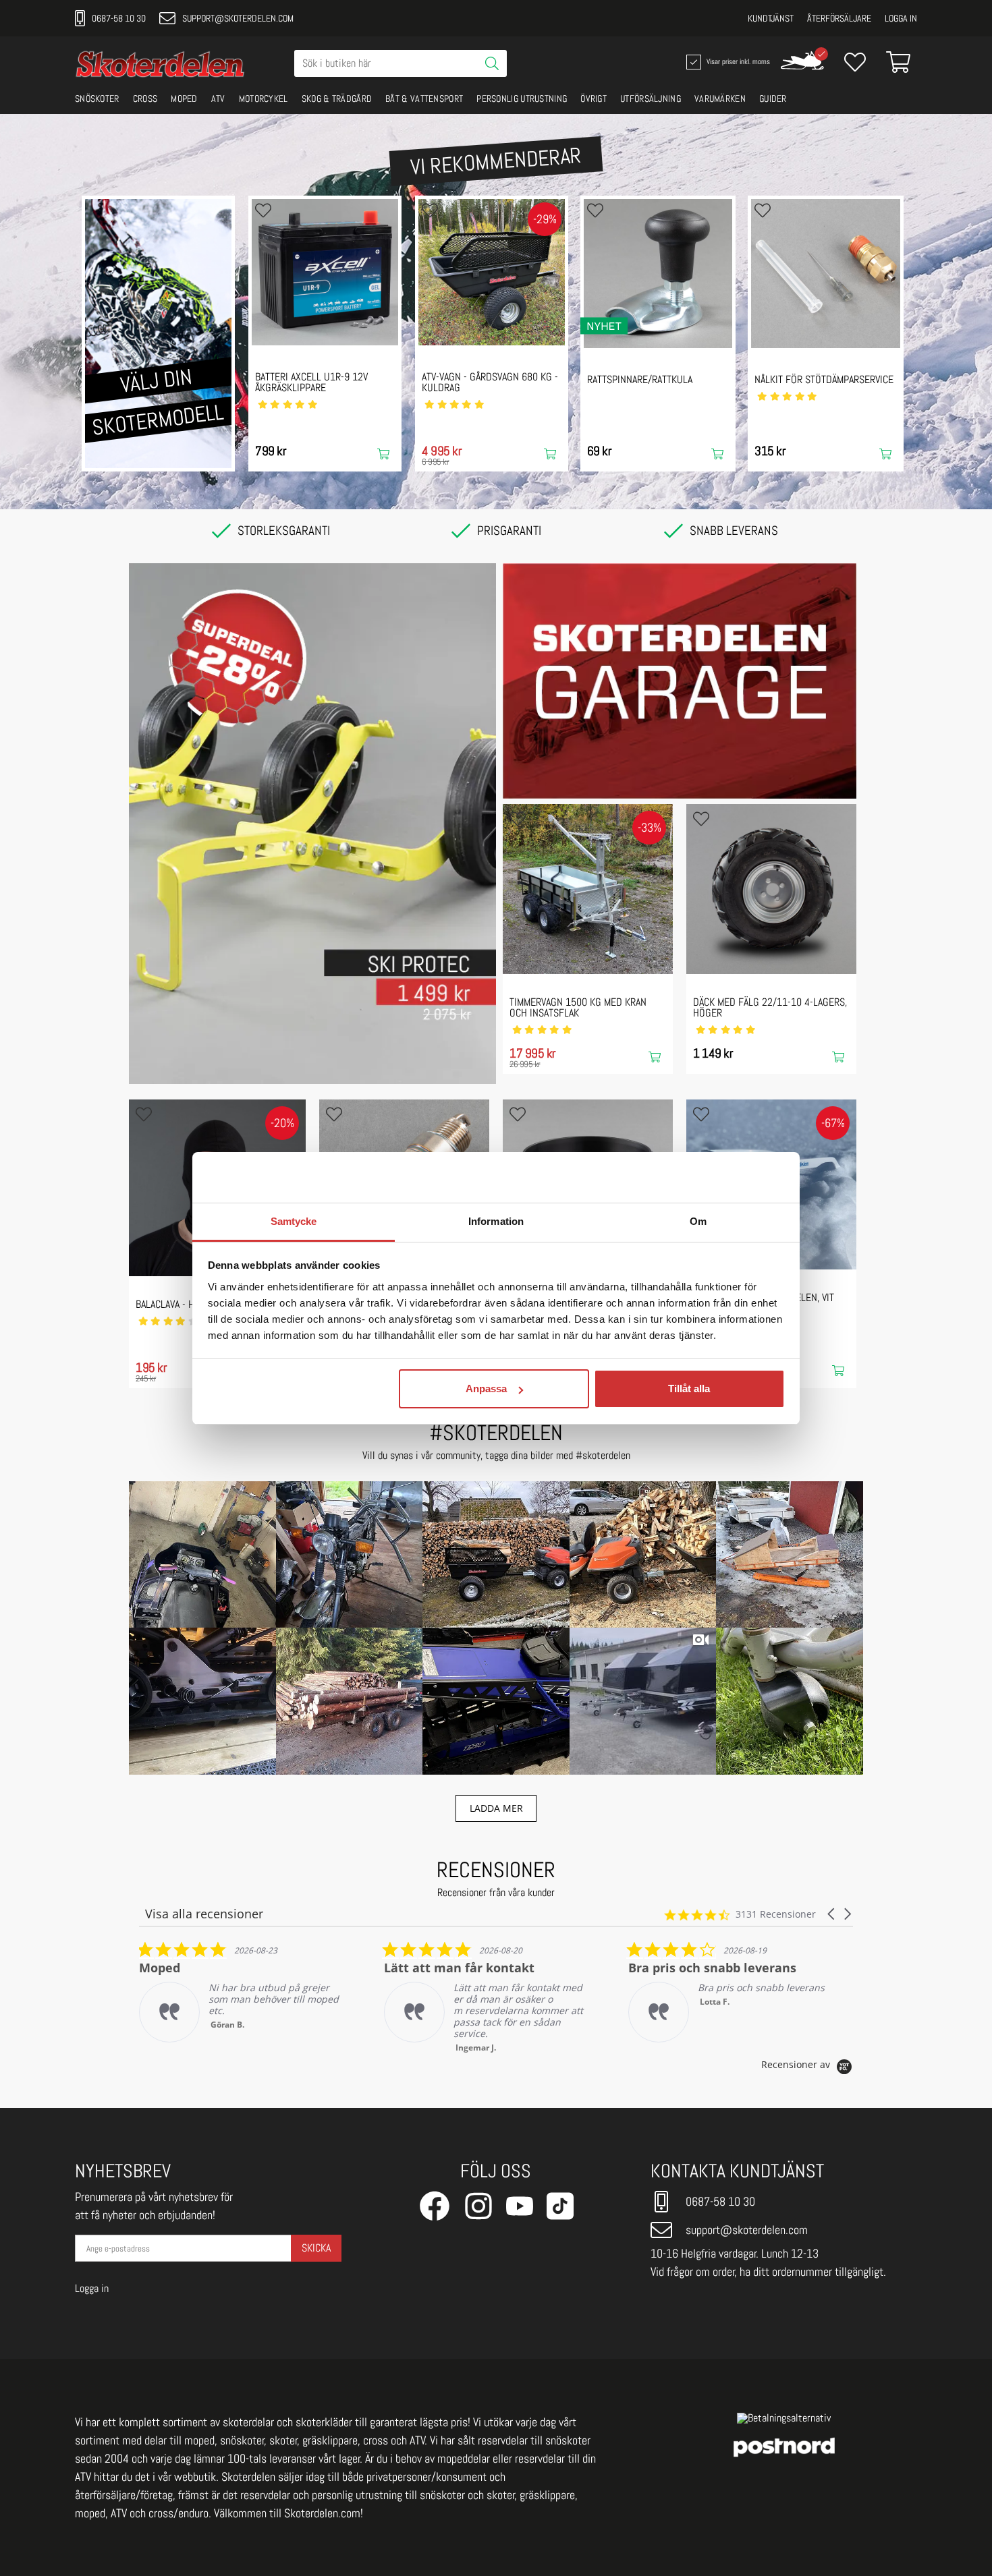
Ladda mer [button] (496, 1808)
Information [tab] (496, 1221)
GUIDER (773, 98)
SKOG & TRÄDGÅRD (337, 98)
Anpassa (486, 1389)
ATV (218, 98)
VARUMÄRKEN (720, 98)
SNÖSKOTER (97, 98)
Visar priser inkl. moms (737, 61)
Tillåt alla (689, 1389)
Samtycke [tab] (294, 1221)
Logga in (901, 18)
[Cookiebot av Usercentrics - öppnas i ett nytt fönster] (726, 1177)
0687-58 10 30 (119, 18)
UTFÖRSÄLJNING (651, 98)
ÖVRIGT (594, 98)
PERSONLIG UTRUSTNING (522, 98)
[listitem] (240, 1997)
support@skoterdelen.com (238, 18)
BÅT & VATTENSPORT (424, 98)
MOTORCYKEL (264, 98)
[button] (202, 1555)
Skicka (316, 2248)
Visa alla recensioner (204, 1914)
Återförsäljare (839, 18)
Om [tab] (698, 1221)
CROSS (145, 98)
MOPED (184, 98)
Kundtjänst (771, 18)
